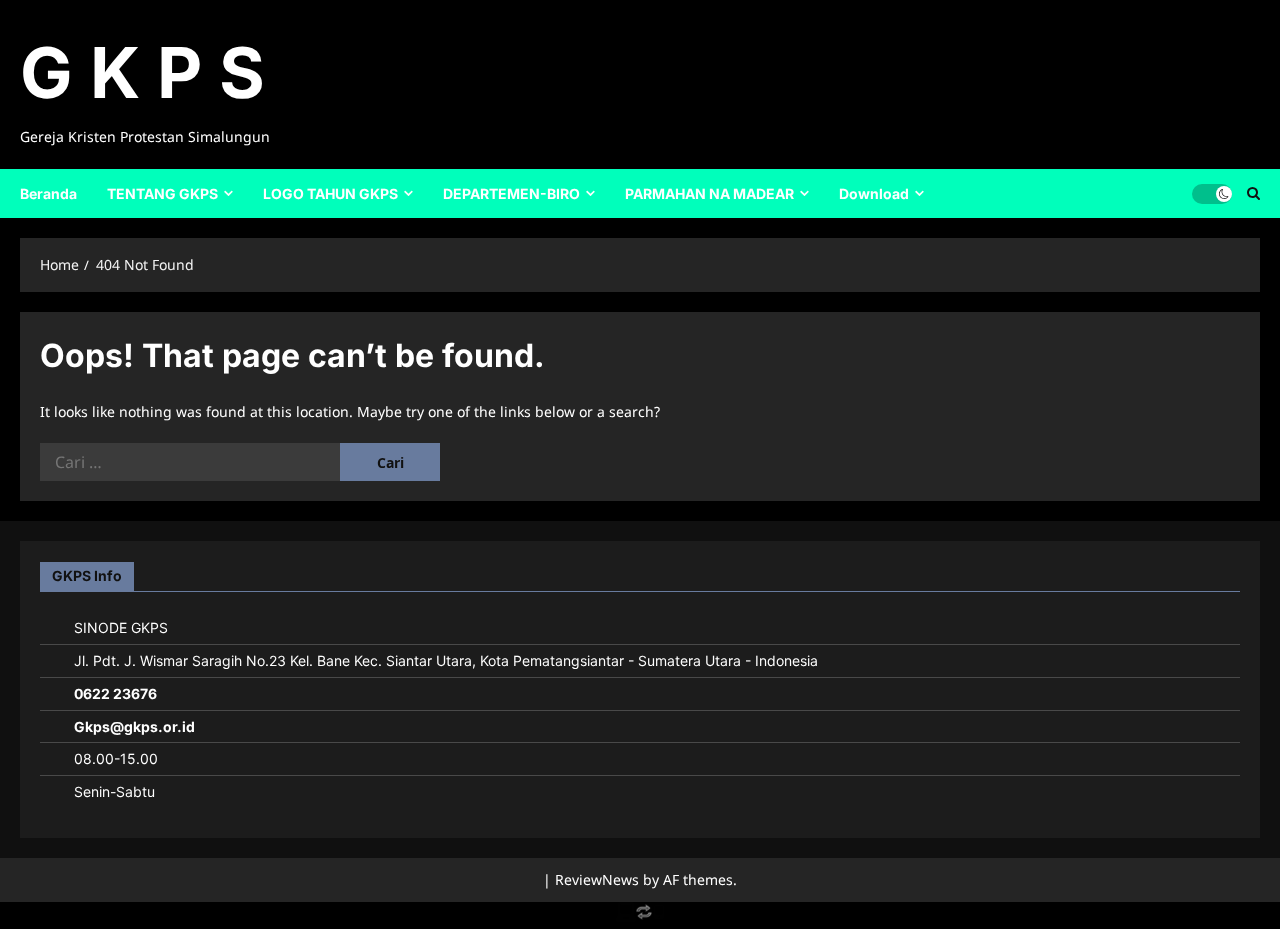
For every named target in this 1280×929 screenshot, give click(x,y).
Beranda (48, 193)
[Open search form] (1253, 193)
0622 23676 (115, 693)
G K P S (142, 72)
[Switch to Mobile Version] (640, 916)
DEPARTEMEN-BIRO (511, 193)
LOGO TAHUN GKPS (330, 193)
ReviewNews (597, 879)
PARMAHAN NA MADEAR (709, 193)
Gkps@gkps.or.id (134, 726)
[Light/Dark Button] (1212, 193)
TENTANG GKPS (162, 193)
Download (874, 193)
